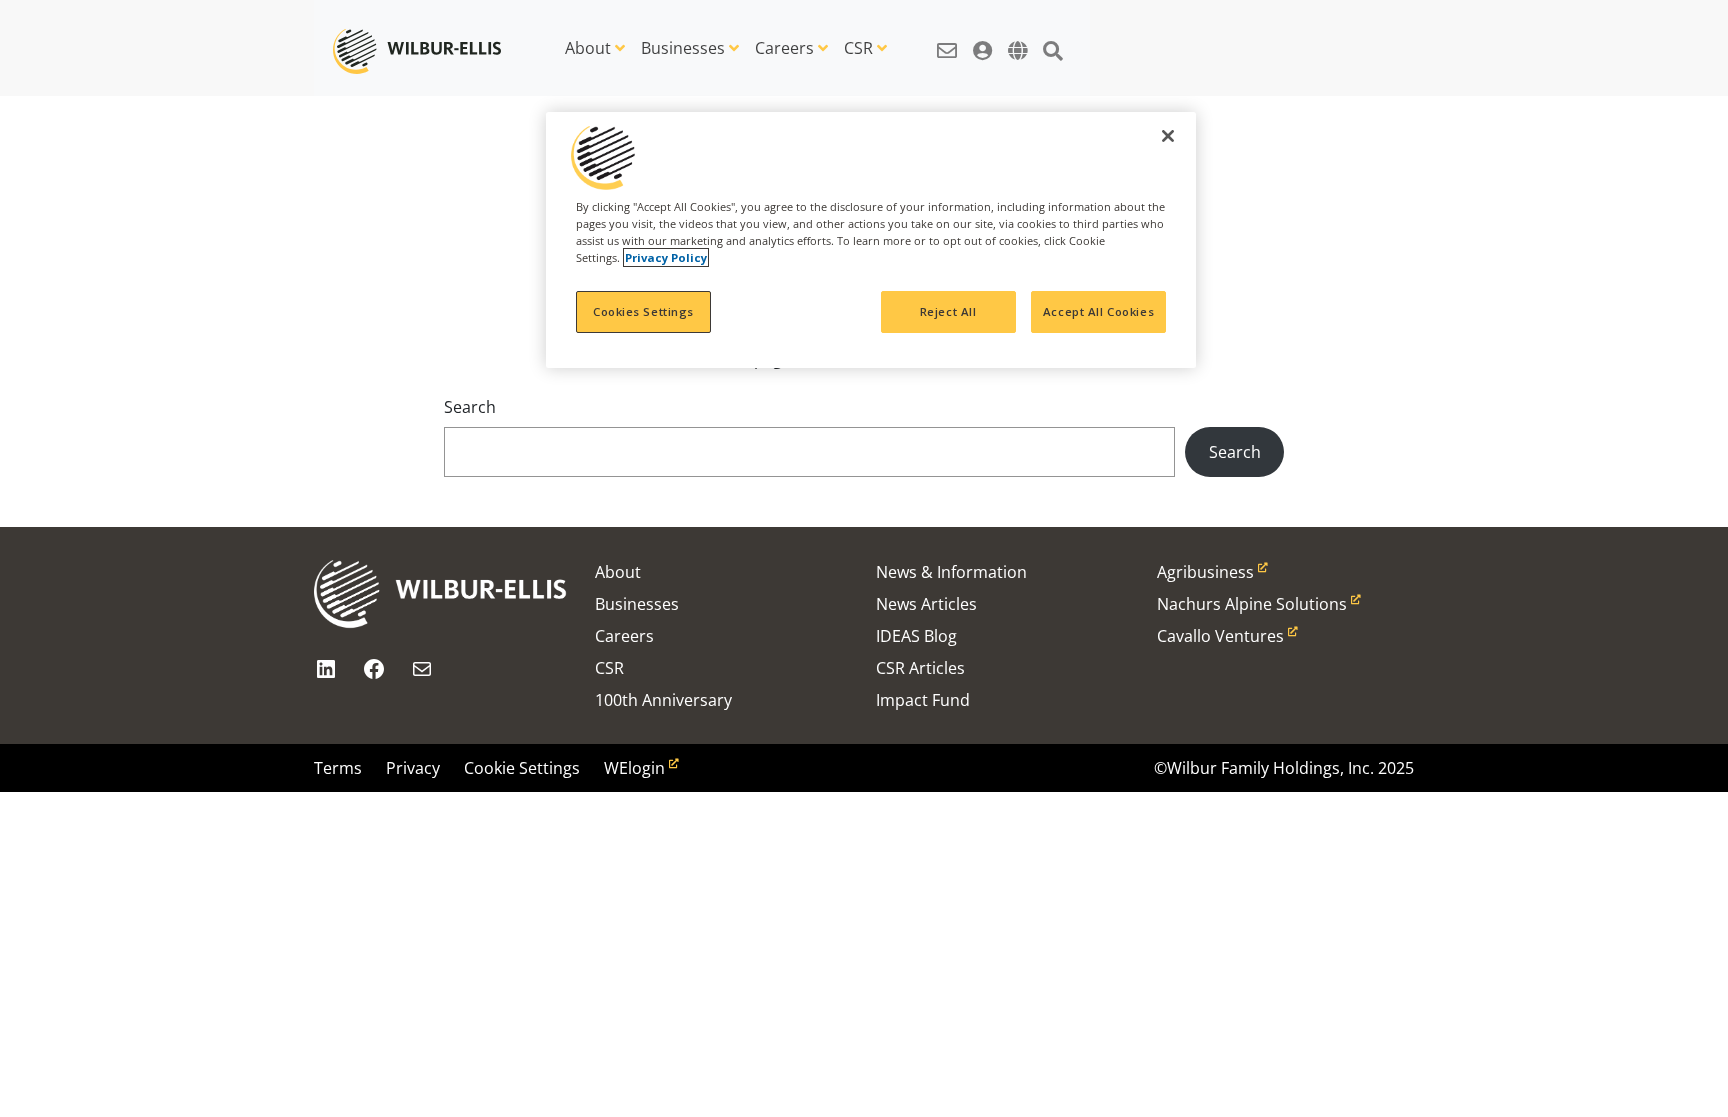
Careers (784, 48)
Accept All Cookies (1098, 311)
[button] (947, 40)
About (588, 48)
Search (470, 407)
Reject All (948, 311)
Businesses (683, 48)
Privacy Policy (666, 257)
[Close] (1168, 136)
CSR (858, 48)
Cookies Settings (643, 311)
